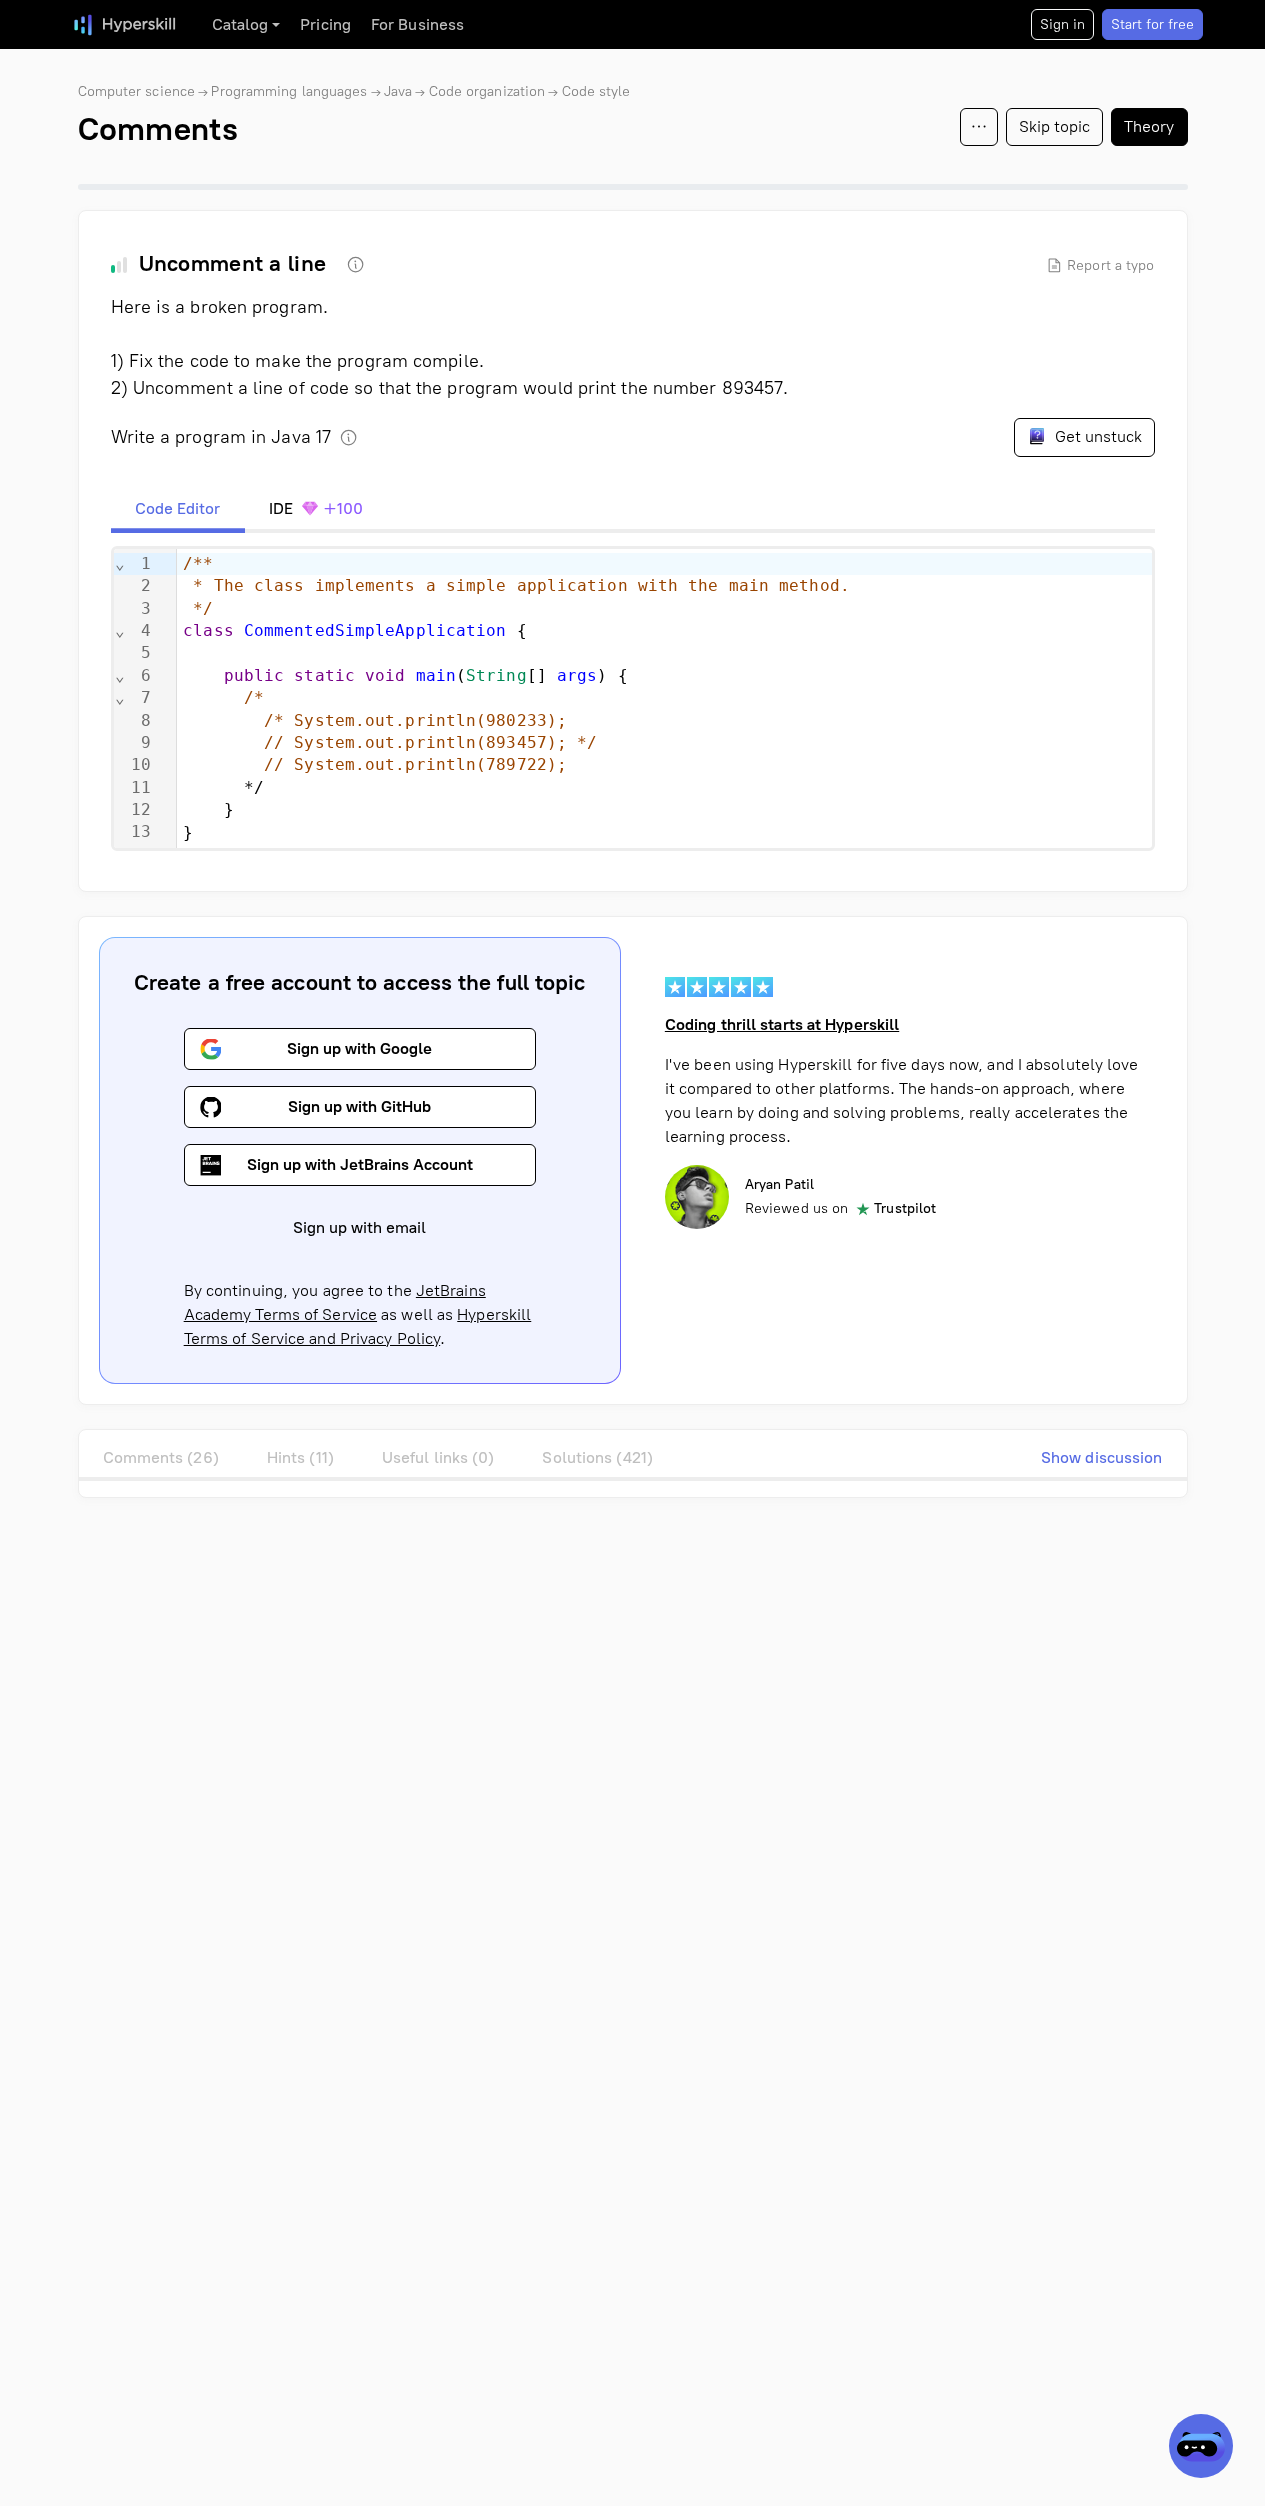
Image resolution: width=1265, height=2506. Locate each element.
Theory (1149, 126)
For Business (417, 24)
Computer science (137, 91)
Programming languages (289, 91)
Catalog (240, 24)
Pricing (325, 24)
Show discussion (1102, 1457)
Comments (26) (161, 1457)
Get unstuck (1096, 436)
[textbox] (664, 698)
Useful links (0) (438, 1457)
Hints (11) (300, 1457)
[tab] (178, 509)
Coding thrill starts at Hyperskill (782, 1024)
